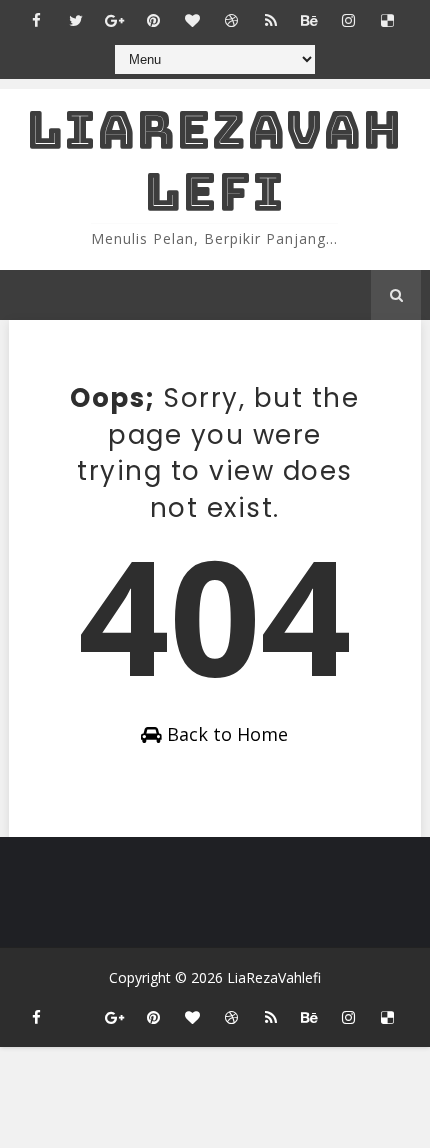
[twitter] (76, 20)
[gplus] (115, 20)
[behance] (310, 20)
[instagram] (349, 20)
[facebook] (37, 20)
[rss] (271, 20)
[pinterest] (154, 20)
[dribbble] (232, 20)
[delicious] (388, 20)
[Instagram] (76, 1008)
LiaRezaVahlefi (214, 160)
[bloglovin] (193, 20)
